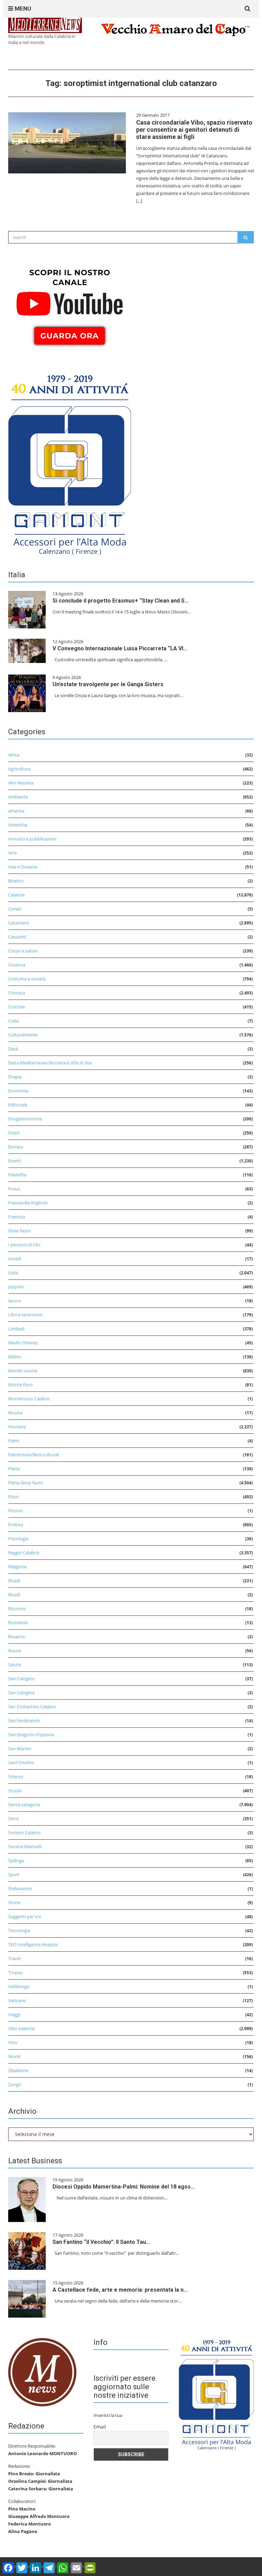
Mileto (15, 1357)
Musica (15, 1413)
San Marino (20, 1749)
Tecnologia (19, 1930)
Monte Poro (20, 1385)
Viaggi (14, 2014)
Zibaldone (18, 2070)
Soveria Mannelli (25, 1846)
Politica (16, 1525)
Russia (15, 1651)
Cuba (13, 1021)
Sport (14, 1874)
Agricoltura (19, 769)
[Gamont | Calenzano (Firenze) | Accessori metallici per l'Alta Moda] (70, 463)
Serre (13, 1818)
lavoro (15, 1301)
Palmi (14, 1441)
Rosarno (17, 1637)
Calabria (16, 895)
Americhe (18, 825)
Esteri (14, 1133)
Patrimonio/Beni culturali (34, 1455)
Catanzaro (19, 923)
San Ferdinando (24, 1721)
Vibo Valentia (21, 2028)
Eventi (14, 1161)
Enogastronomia (25, 1119)
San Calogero (21, 1679)
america (16, 811)
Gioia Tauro (19, 1231)
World (14, 2056)
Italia (13, 1273)
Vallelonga (19, 1986)
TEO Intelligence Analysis (33, 1944)
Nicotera (17, 1427)
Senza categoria (24, 1804)
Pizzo (13, 1497)
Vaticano (17, 2000)
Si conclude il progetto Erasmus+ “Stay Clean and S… (121, 601)
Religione (17, 1567)
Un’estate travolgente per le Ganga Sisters (108, 684)
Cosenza (17, 965)
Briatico (16, 881)
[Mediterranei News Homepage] (42, 2372)
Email (100, 2427)
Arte (12, 853)
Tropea (15, 1972)
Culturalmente (23, 1035)
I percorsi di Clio (24, 1245)
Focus (14, 1189)
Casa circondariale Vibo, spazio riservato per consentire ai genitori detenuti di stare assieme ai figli (194, 130)
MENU (22, 9)
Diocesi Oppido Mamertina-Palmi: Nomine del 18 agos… (124, 2187)
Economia (18, 1091)
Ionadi (15, 1259)
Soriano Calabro (24, 1832)
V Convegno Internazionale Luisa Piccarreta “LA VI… (120, 648)
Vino (13, 2042)
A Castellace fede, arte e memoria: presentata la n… (120, 2290)
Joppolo (16, 1287)
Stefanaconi (20, 1888)
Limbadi (16, 1329)
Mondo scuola (23, 1371)
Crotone (17, 1007)
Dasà (13, 1049)
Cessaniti (17, 937)
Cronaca (17, 993)
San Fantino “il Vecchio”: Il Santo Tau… (101, 2242)
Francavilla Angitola (28, 1203)
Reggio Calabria (24, 1553)
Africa (14, 755)
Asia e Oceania (23, 867)
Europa (16, 1147)
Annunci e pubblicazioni (32, 839)
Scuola (15, 1791)
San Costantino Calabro (32, 1707)
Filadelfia (17, 1175)
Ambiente (18, 797)
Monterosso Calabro (29, 1399)
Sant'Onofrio (21, 1763)
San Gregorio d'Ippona (31, 1735)
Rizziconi (17, 1609)
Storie (14, 1902)
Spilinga (16, 1860)
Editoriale (18, 1105)
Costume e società (27, 979)
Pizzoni (15, 1511)
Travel (14, 1958)
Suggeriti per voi (25, 1916)
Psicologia (18, 1539)
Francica (17, 1217)
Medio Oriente (23, 1343)
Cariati (15, 909)
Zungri (15, 2084)
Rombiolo (18, 1623)
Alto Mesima (21, 783)
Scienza (16, 1777)
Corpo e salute (23, 951)
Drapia (15, 1077)
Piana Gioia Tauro (26, 1483)
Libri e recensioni (25, 1315)
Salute (14, 1665)
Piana (14, 1469)
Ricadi (14, 1581)
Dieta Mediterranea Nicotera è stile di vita (50, 1063)
